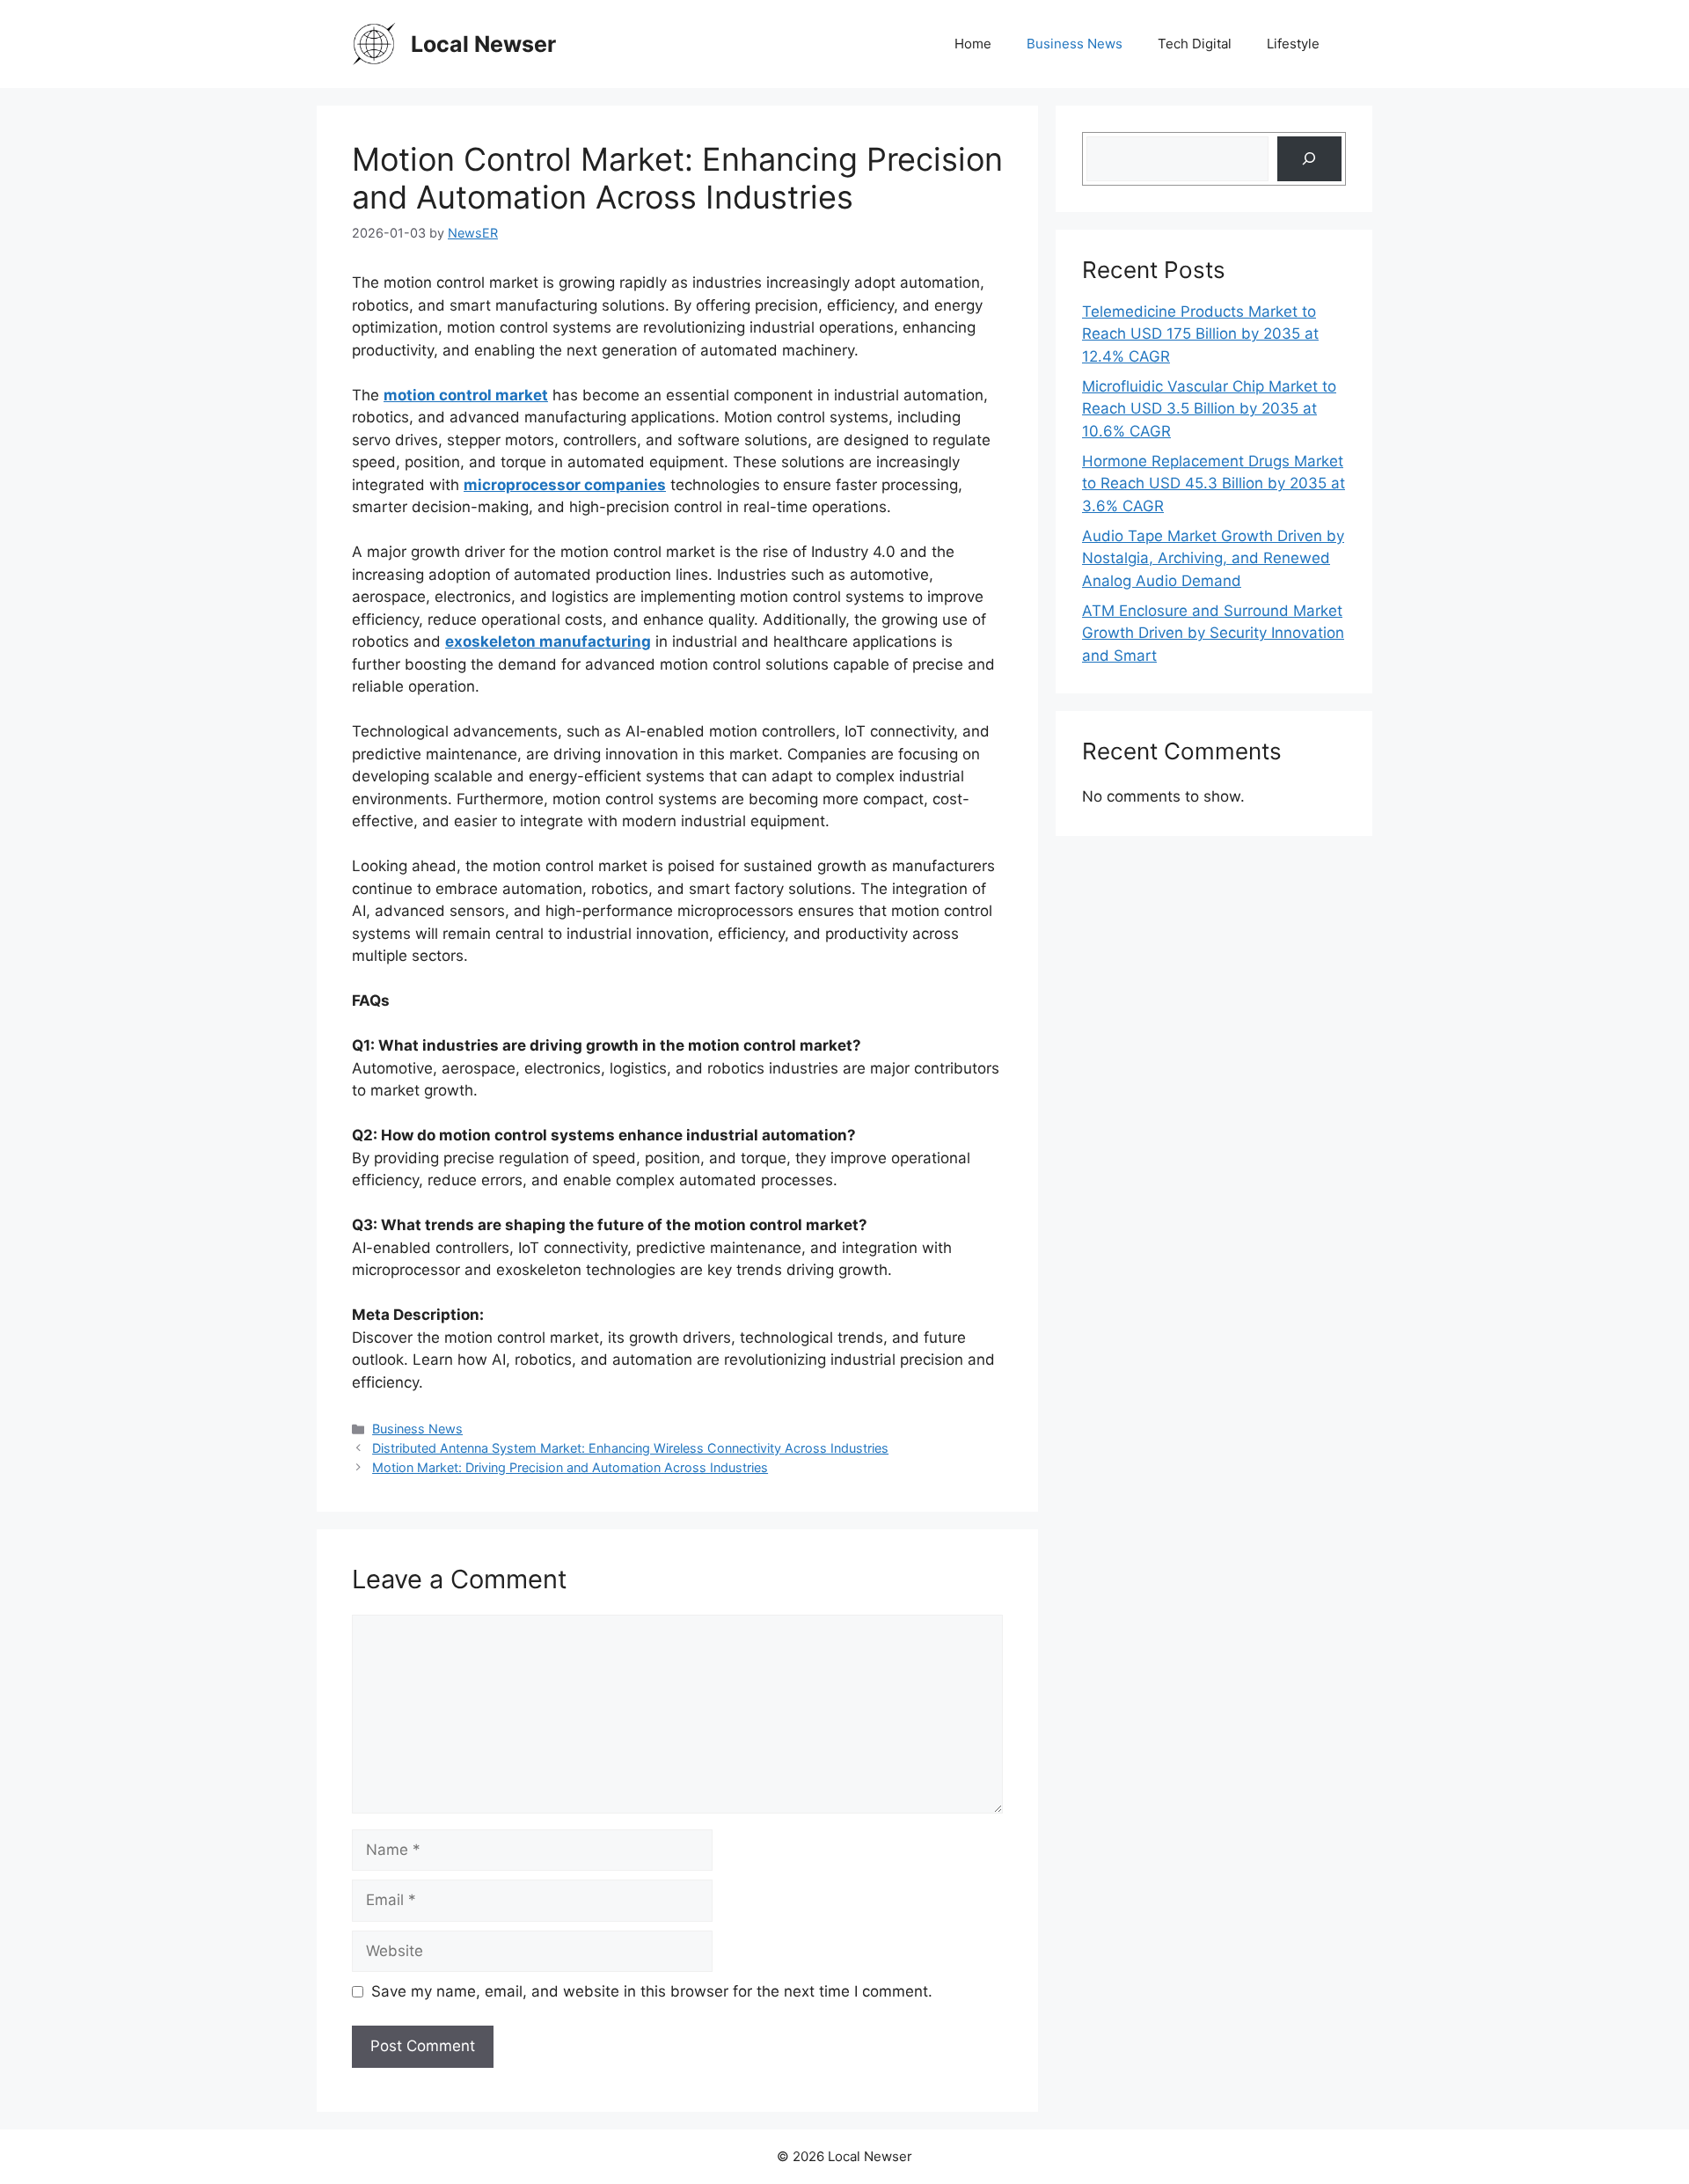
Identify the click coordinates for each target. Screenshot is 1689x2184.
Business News (1075, 44)
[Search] (1309, 159)
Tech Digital (1195, 44)
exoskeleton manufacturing (548, 641)
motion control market (466, 395)
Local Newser (483, 44)
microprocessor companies (565, 485)
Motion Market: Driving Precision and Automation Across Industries (570, 1467)
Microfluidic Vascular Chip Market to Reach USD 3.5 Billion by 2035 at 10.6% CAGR (1209, 409)
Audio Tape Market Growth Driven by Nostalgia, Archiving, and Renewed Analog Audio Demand (1213, 558)
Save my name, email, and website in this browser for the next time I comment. (652, 1991)
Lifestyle (1293, 44)
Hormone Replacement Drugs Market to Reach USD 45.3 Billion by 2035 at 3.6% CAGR (1214, 484)
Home (973, 44)
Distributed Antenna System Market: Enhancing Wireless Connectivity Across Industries (630, 1448)
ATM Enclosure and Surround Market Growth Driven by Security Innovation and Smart (1213, 633)
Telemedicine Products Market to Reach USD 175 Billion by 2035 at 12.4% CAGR (1200, 334)
